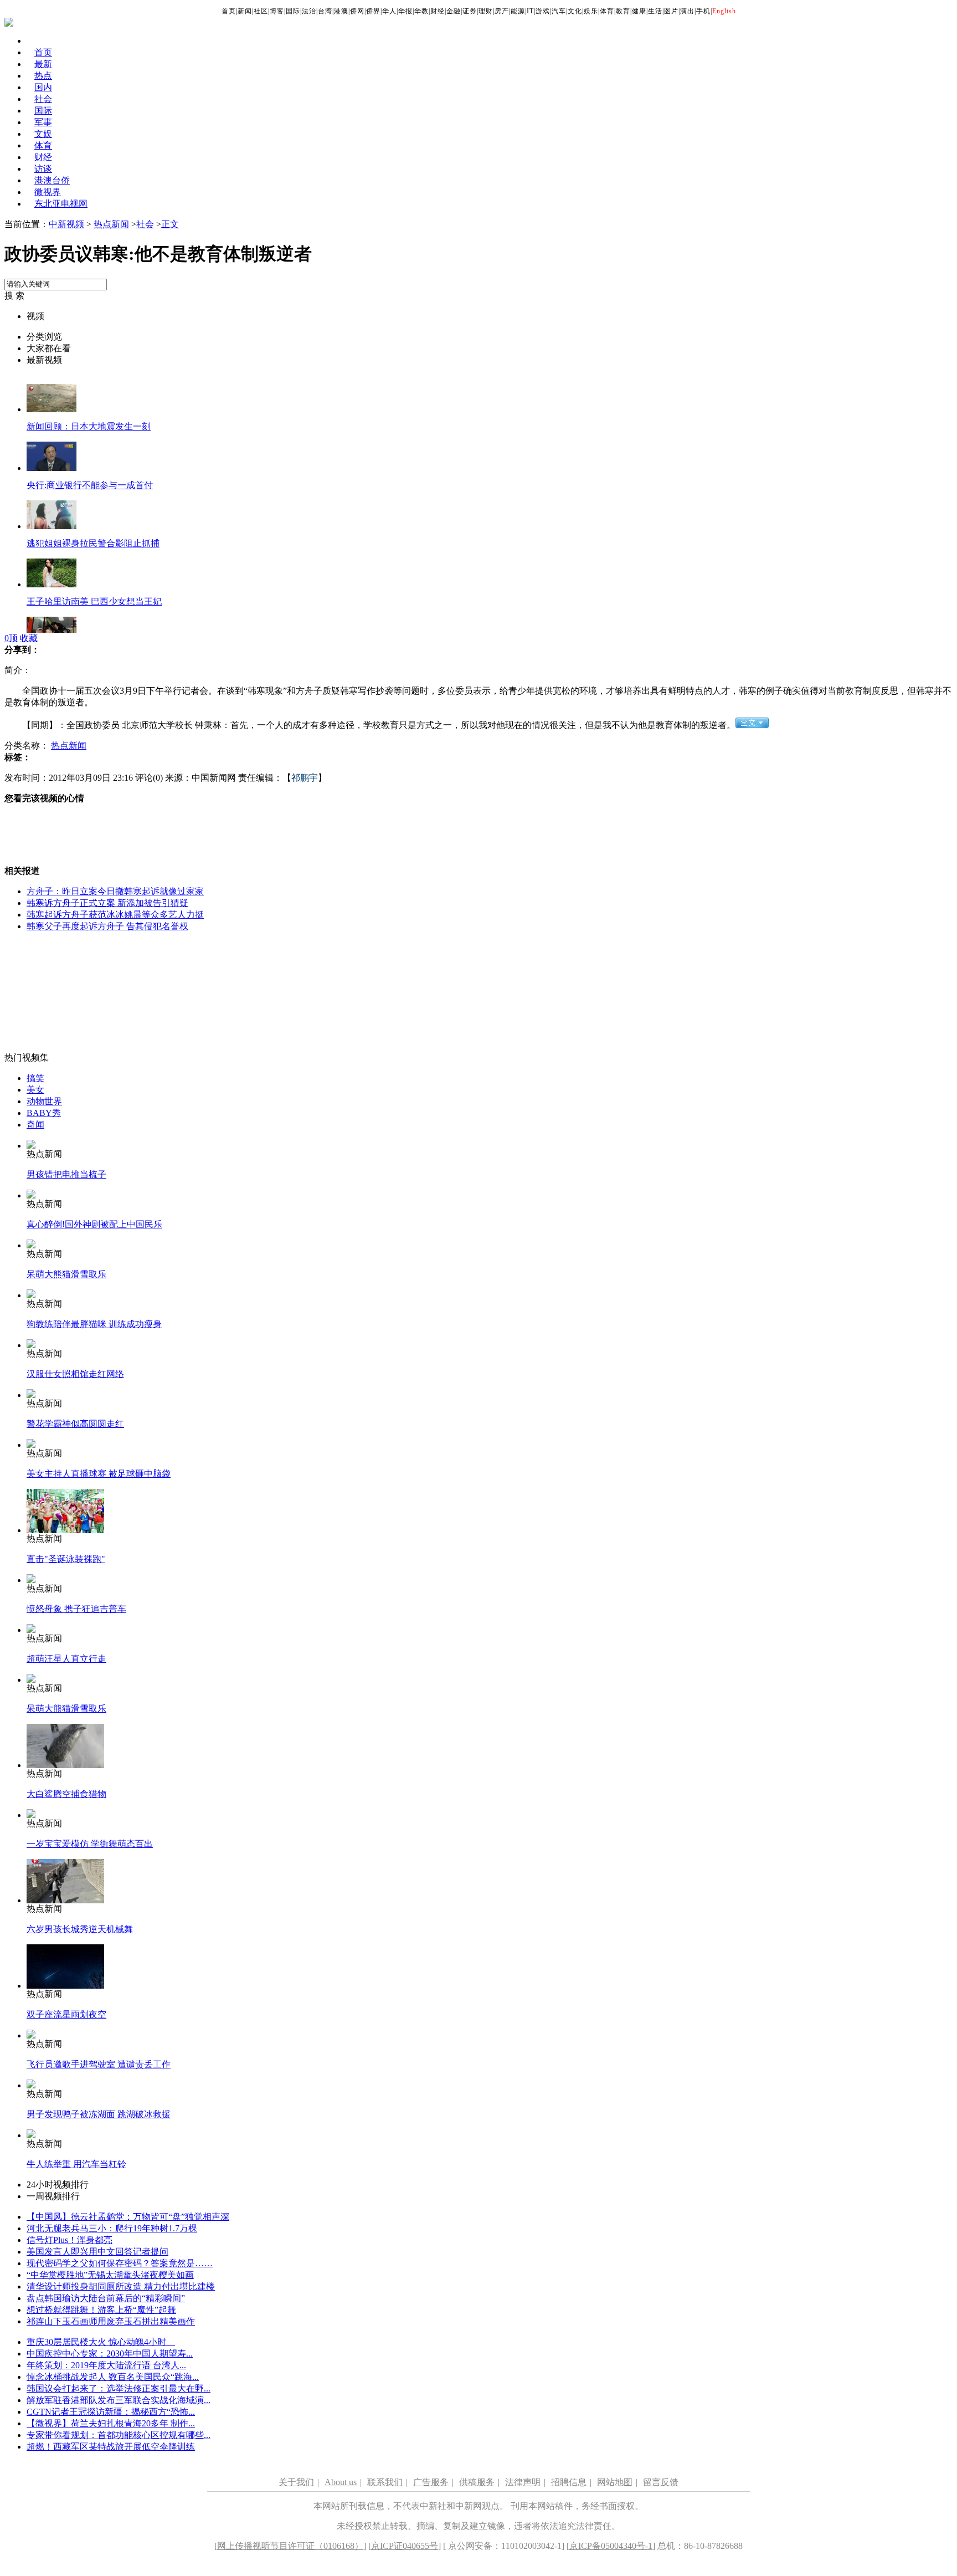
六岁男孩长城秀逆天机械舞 (80, 1929)
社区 (261, 11)
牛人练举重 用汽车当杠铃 (76, 2164)
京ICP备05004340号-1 (611, 2546)
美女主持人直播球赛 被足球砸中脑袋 (99, 1474)
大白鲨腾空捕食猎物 (66, 1794)
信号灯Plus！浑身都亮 (70, 2240)
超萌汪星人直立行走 (66, 1659)
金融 (454, 11)
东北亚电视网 (61, 204)
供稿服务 (477, 2482)
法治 (309, 11)
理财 (486, 11)
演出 (687, 11)
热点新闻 (111, 224)
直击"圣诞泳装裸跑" (66, 1559)
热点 (43, 76)
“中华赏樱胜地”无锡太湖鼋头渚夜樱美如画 (110, 2275)
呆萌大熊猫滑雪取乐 (66, 1274)
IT (530, 11)
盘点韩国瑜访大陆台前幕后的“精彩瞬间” (106, 2298)
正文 (170, 224)
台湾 (325, 11)
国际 (293, 11)
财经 (438, 11)
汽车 (559, 11)
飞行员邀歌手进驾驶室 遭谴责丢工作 (99, 2064)
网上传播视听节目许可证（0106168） (290, 2546)
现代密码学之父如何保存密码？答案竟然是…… (120, 2263)
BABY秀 (44, 1113)
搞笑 (35, 1078)
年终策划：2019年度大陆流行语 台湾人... (106, 2365)
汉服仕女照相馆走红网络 (75, 1374)
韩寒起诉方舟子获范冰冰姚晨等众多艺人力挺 (115, 915)
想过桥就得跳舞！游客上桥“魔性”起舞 (101, 2310)
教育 (623, 11)
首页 (229, 11)
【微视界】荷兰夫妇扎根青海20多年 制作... (111, 2423)
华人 (389, 11)
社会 (43, 99)
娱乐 (591, 11)
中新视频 (66, 224)
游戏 (543, 11)
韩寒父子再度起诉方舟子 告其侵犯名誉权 (107, 926)
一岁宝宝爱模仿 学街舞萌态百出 (90, 1844)
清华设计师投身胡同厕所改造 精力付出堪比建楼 (121, 2286)
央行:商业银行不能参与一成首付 (90, 485)
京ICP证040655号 (405, 2546)
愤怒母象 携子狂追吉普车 (76, 1609)
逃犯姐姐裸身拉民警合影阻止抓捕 (93, 543)
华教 (421, 11)
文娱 (43, 134)
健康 (639, 11)
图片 (671, 11)
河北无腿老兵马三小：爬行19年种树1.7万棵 (112, 2228)
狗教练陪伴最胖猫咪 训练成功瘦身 (94, 1324)
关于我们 (296, 2482)
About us (341, 2482)
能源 (518, 11)
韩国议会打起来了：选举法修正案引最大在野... (119, 2388)
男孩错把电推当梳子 (66, 1174)
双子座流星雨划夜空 (66, 2014)
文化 (575, 11)
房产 (502, 11)
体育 (607, 11)
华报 (405, 11)
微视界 (48, 192)
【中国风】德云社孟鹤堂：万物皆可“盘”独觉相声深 (128, 2217)
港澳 (341, 11)
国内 (43, 87)
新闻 (245, 11)
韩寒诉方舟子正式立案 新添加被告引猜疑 (107, 903)
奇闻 (35, 1125)
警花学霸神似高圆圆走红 (75, 1424)
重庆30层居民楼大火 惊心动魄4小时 (101, 2342)
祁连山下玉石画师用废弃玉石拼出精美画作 (111, 2321)
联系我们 (385, 2482)
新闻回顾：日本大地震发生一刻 (89, 426)
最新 (43, 64)
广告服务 (431, 2482)
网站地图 (615, 2482)
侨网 (357, 11)
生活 (655, 11)
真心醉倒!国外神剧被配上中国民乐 (94, 1224)
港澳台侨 (52, 180)
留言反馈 (661, 2482)
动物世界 (44, 1101)
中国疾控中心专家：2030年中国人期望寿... (110, 2354)
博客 (277, 11)
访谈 (43, 169)
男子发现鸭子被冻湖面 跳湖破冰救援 (99, 2114)
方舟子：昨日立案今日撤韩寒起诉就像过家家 (115, 891)
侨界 (373, 11)
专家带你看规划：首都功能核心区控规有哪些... (119, 2435)
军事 (43, 122)
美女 (35, 1090)
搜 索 (14, 296)
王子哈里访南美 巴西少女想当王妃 (94, 601)
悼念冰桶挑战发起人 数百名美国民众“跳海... (113, 2377)
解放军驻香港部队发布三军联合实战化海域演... (119, 2400)
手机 (703, 11)
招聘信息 (569, 2482)
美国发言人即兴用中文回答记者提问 (97, 2252)
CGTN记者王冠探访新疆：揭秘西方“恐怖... (111, 2412)
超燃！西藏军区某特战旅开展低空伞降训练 (111, 2447)
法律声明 (523, 2482)
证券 (470, 11)
